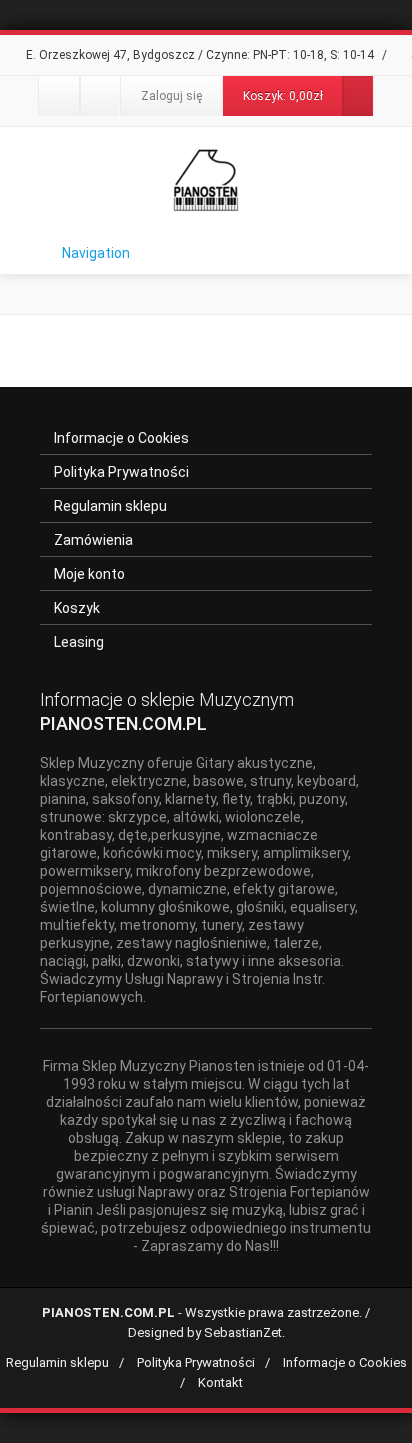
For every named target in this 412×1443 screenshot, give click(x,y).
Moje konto (89, 574)
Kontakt (220, 1382)
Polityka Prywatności (121, 472)
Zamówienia (93, 540)
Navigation (96, 253)
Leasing (79, 642)
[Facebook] (59, 96)
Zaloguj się (171, 96)
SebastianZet (243, 1332)
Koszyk (77, 608)
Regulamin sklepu (110, 506)
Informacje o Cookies (121, 438)
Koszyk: (283, 96)
